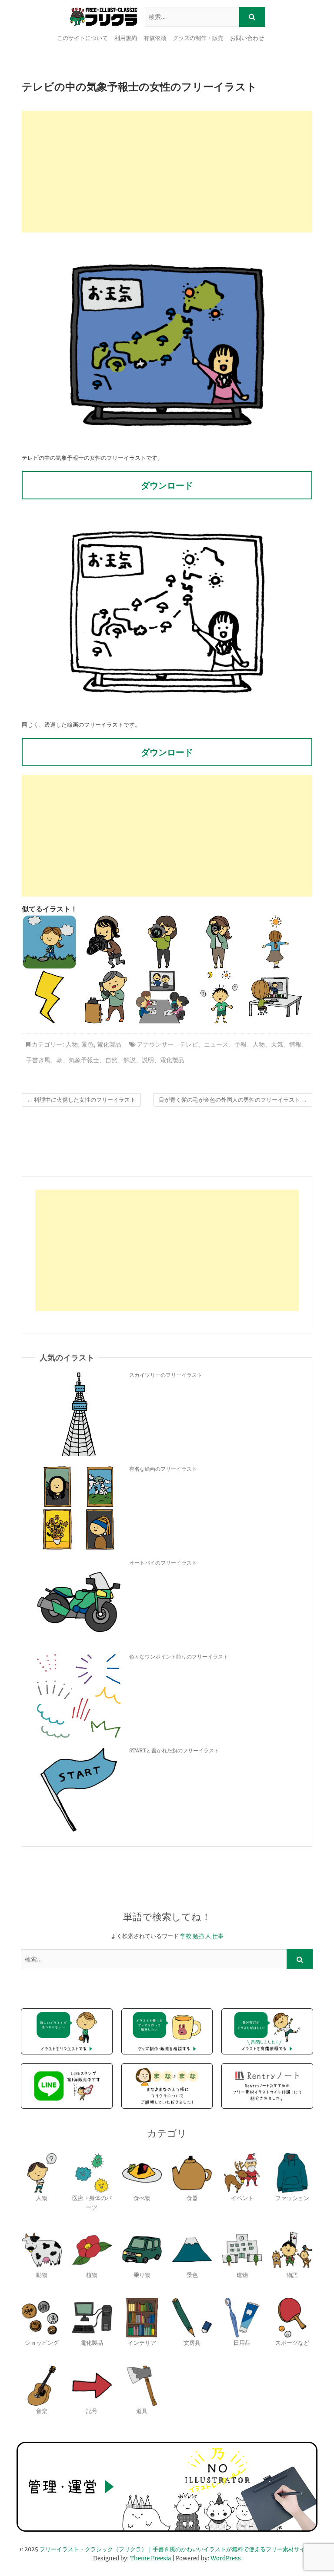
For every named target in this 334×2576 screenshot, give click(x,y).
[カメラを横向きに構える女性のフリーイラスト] (162, 942)
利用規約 (126, 38)
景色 (87, 1044)
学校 (186, 1936)
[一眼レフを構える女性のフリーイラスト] (106, 942)
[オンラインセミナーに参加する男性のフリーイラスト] (276, 997)
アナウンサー (155, 1044)
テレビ (189, 1044)
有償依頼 (155, 38)
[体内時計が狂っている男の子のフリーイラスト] (219, 997)
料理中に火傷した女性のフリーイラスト (81, 1100)
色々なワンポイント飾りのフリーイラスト (179, 1657)
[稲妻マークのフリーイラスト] (49, 997)
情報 (295, 1044)
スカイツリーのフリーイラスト (166, 1375)
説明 (148, 1060)
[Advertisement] (167, 172)
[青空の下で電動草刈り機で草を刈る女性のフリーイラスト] (49, 942)
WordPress (226, 2558)
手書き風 (38, 1060)
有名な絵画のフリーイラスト (163, 1469)
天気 (277, 1044)
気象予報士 (84, 1060)
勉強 (198, 1936)
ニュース (216, 1044)
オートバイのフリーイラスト (163, 1563)
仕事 (218, 1936)
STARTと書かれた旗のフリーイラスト (174, 1750)
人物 (72, 1044)
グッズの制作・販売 (198, 38)
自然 (111, 1060)
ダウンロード (167, 485)
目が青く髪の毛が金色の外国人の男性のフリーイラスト (233, 1100)
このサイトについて (82, 38)
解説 (130, 1060)
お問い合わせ (247, 38)
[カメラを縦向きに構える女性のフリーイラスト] (219, 942)
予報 (240, 1044)
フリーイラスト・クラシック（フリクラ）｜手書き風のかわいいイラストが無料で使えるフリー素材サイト (175, 2549)
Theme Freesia (150, 2558)
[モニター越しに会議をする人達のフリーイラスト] (162, 997)
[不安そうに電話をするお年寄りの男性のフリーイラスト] (106, 997)
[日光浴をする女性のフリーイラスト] (276, 942)
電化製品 (109, 1044)
